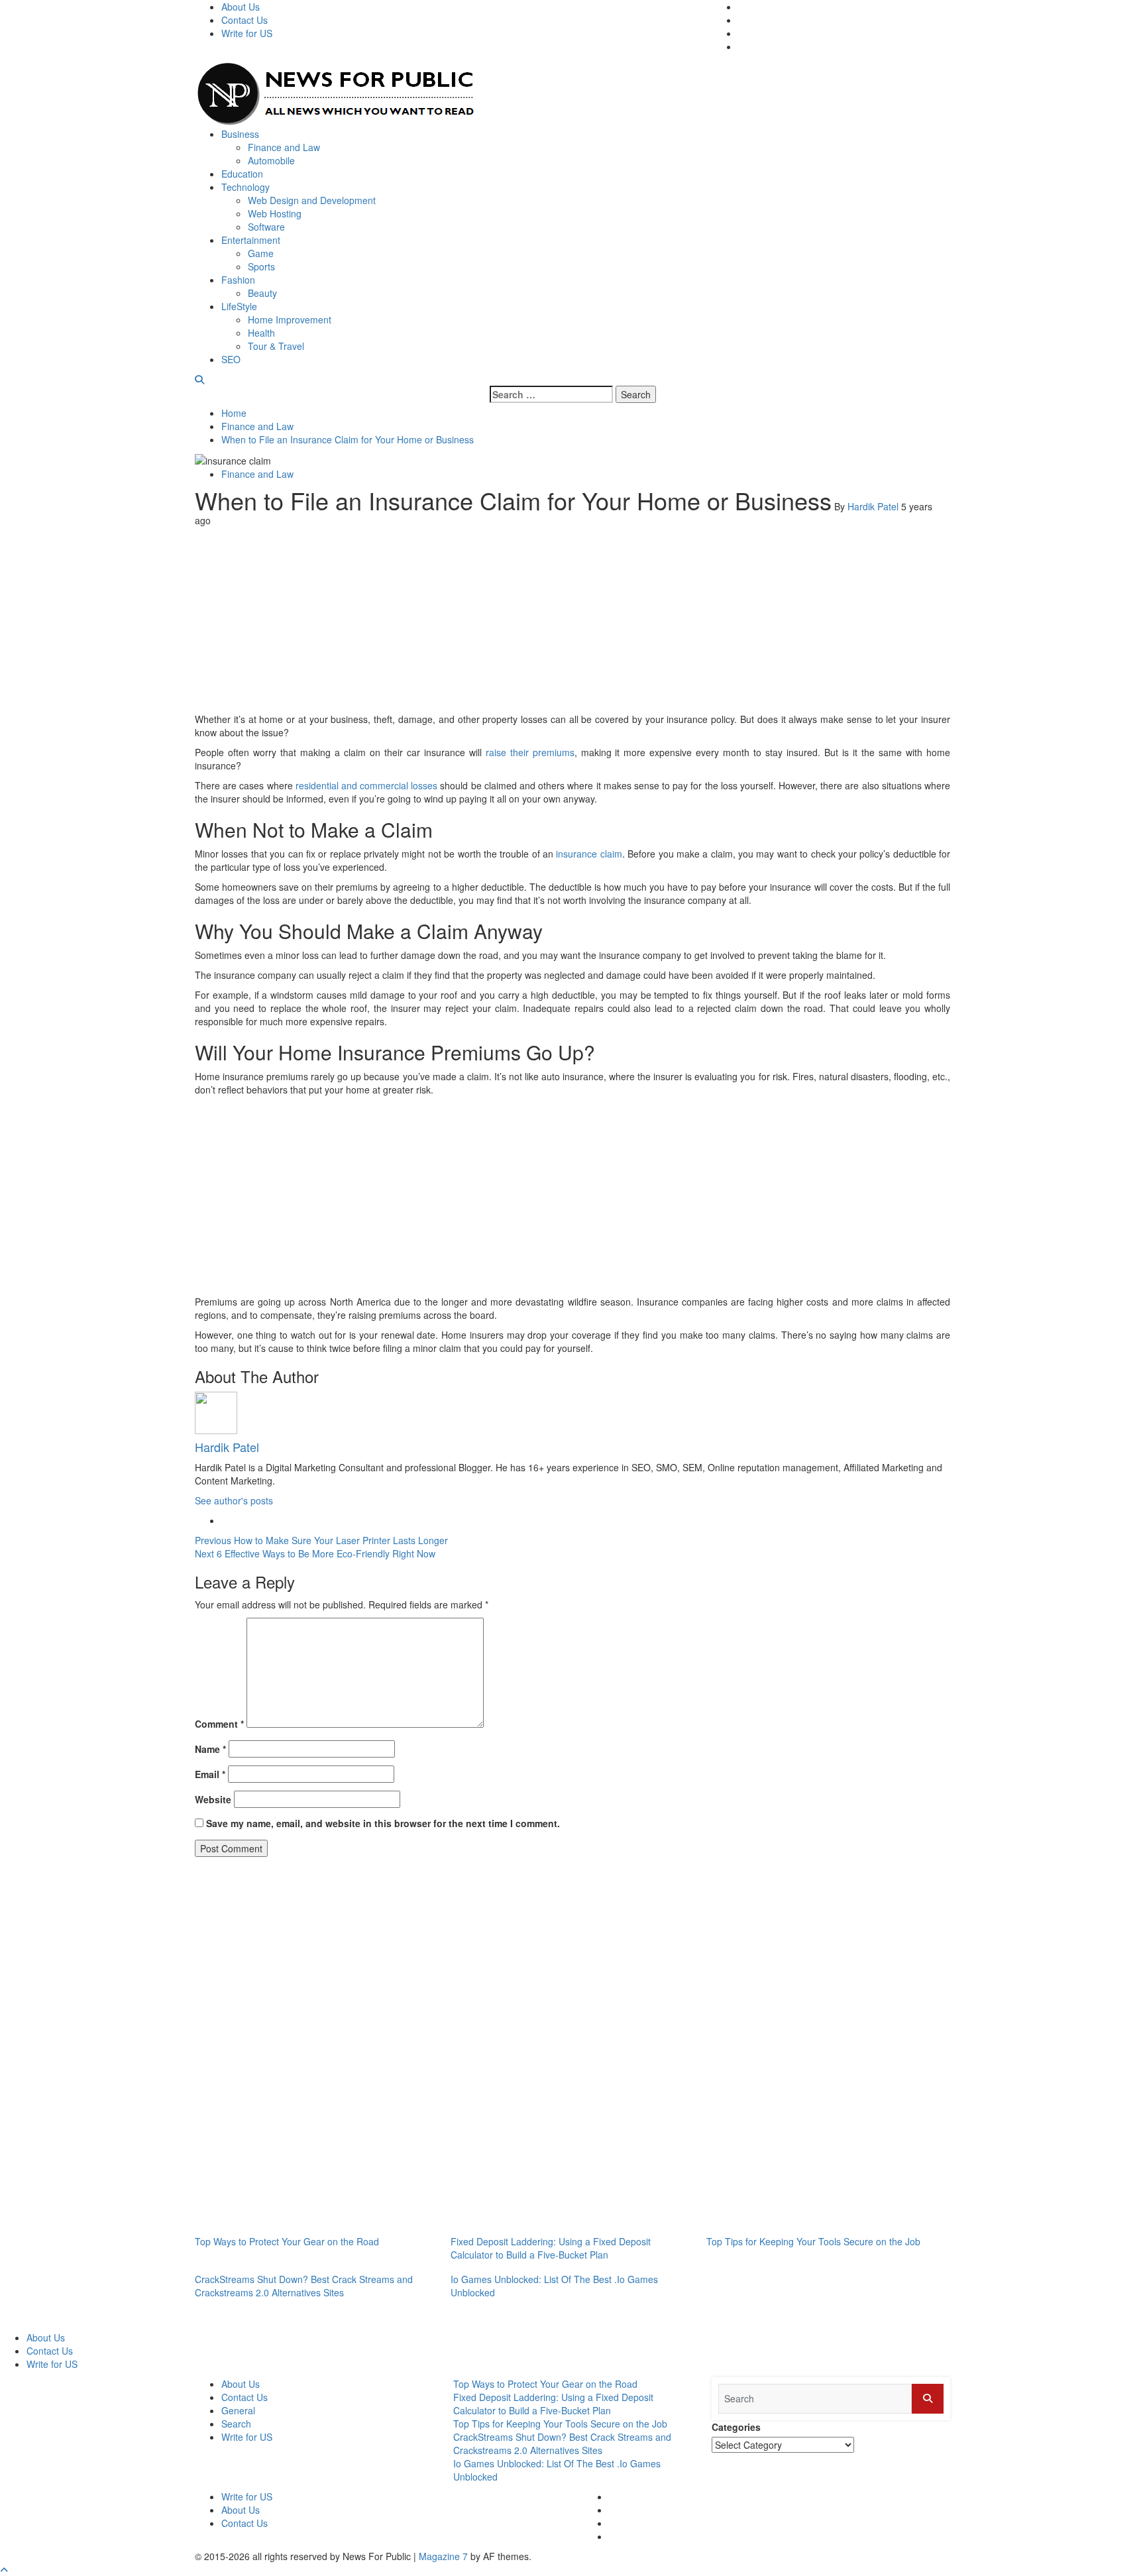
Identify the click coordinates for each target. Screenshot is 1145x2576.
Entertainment (251, 240)
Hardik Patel (874, 506)
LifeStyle (239, 306)
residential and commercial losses (367, 785)
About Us (241, 7)
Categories (736, 2427)
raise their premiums (530, 752)
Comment (219, 1724)
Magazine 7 (443, 2556)
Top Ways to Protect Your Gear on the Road (287, 2241)
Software (266, 227)
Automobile (271, 160)
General (238, 2410)
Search (236, 2424)
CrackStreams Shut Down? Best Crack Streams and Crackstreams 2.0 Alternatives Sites (304, 2286)
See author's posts (234, 1500)
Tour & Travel (276, 346)
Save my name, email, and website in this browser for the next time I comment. (383, 1823)
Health (261, 333)
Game (261, 253)
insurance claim (589, 854)
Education (242, 174)
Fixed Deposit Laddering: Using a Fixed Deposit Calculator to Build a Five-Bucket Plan (551, 2248)
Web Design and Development (312, 200)
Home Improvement (290, 319)
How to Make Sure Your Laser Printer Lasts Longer (321, 1540)
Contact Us (245, 20)
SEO (231, 359)
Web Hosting (275, 213)
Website (213, 1799)
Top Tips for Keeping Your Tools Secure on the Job (813, 2241)
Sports (261, 266)
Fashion (238, 280)
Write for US (247, 33)
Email (210, 1774)
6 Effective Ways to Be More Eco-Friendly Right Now (315, 1553)
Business (240, 134)
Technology (245, 187)
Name (210, 1749)
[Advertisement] (572, 620)
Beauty (262, 293)
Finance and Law (284, 147)
